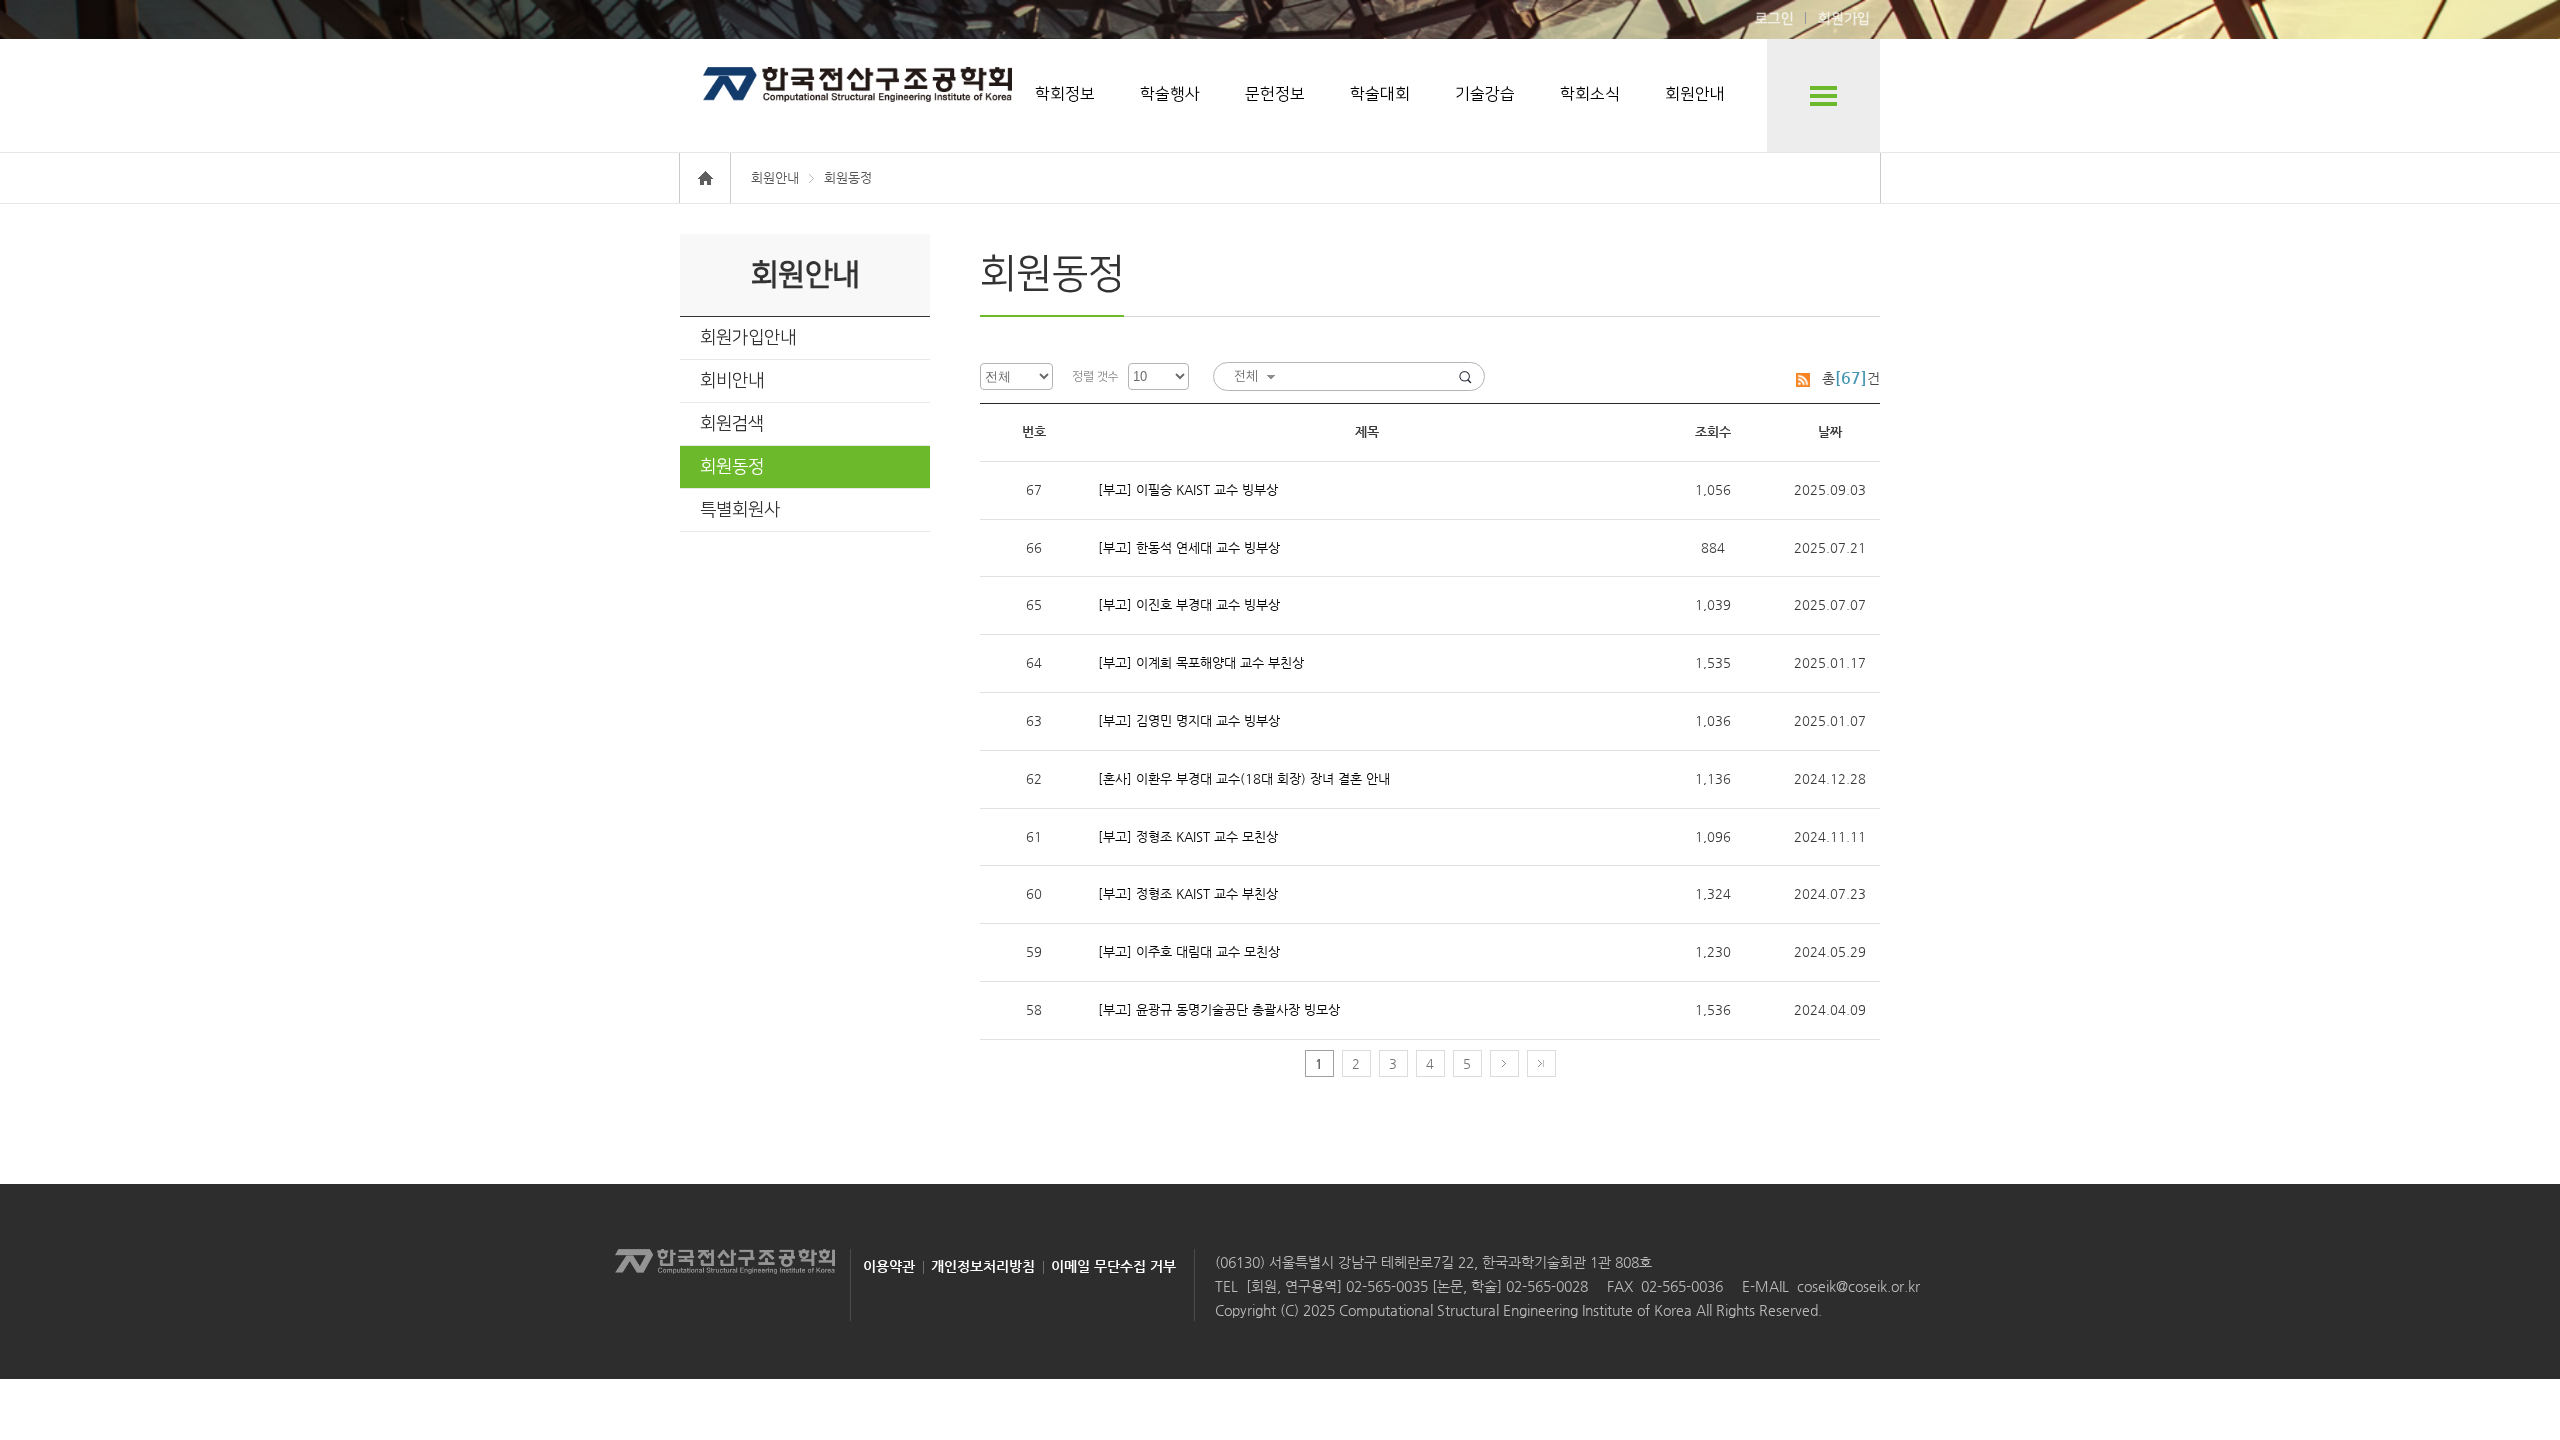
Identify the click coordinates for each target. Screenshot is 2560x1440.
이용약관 (889, 1266)
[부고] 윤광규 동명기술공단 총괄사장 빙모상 (1219, 1009)
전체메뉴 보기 (1823, 95)
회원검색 (732, 424)
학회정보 (1065, 94)
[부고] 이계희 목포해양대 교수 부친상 (1201, 662)
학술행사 (1170, 94)
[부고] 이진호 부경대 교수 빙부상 (1189, 604)
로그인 (1774, 19)
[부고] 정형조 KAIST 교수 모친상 (1188, 836)
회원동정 (732, 467)
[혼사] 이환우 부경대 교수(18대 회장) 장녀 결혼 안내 (1244, 778)
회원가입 (1844, 19)
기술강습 (1485, 94)
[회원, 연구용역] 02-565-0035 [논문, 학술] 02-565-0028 (1417, 1286)
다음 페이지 (1504, 1063)
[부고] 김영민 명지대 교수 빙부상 (1189, 720)
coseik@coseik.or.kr (1858, 1286)
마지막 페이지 (1541, 1063)
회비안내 (732, 381)
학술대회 (1380, 94)
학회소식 (1590, 94)
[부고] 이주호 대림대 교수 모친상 (1189, 951)
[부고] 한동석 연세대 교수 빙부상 (1189, 547)
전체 (1246, 376)
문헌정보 (1275, 94)
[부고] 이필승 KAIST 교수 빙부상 (1188, 489)
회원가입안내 (748, 338)
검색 (1465, 376)
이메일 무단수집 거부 (1113, 1266)
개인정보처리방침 (983, 1266)
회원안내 (1695, 94)
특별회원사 (740, 510)
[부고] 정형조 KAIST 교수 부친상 (1188, 893)
